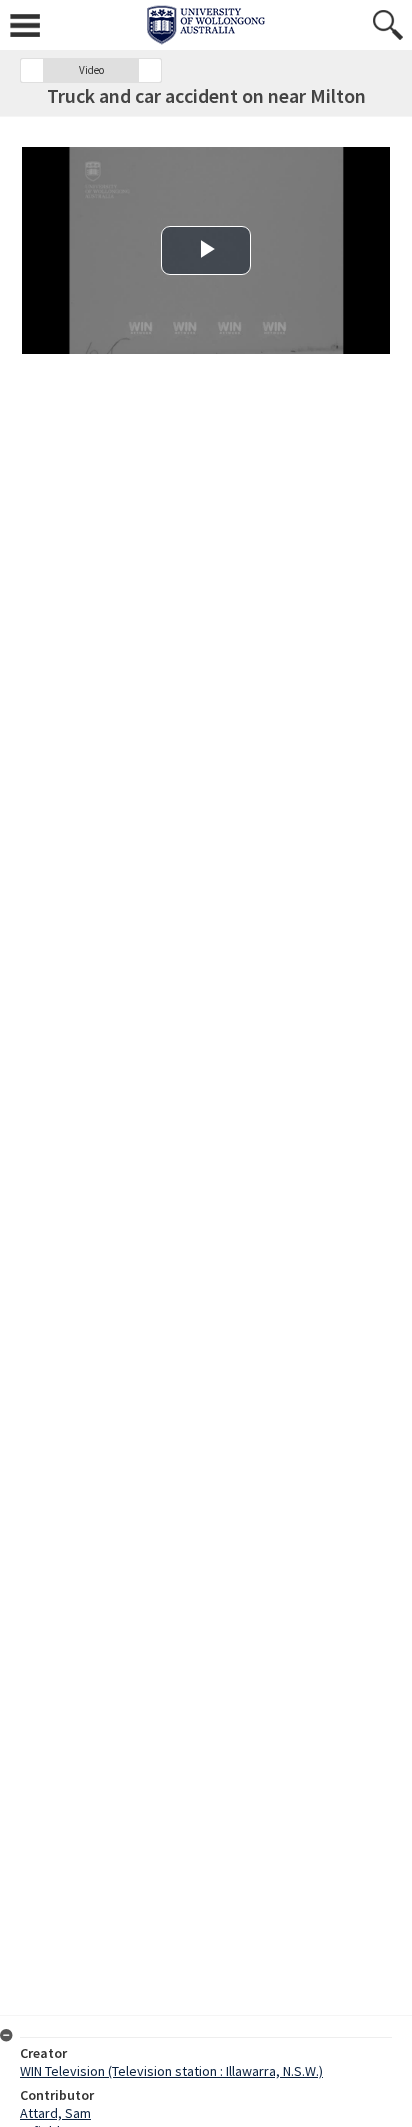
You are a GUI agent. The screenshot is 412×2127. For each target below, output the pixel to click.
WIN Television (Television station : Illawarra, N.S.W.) (171, 2071)
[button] (32, 70)
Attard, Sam (55, 2113)
